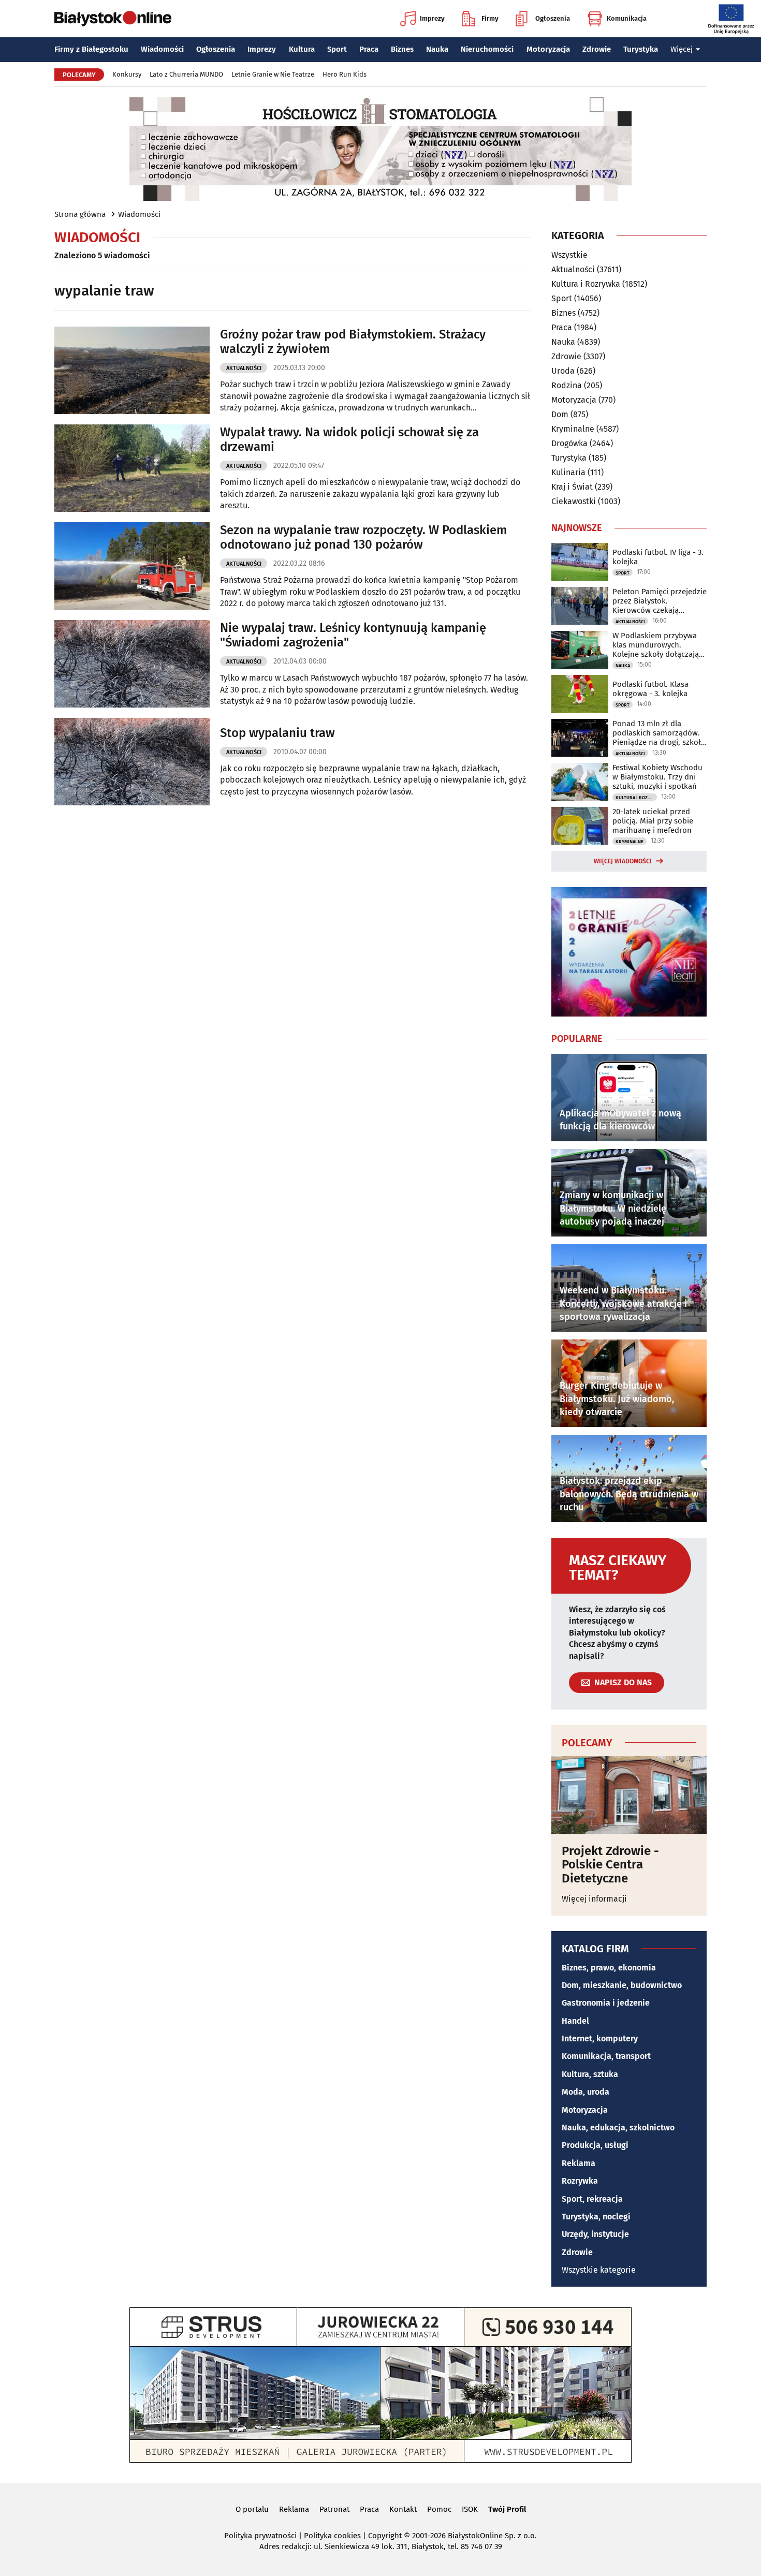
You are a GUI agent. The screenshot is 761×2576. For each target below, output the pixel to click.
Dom (560, 414)
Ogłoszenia (553, 18)
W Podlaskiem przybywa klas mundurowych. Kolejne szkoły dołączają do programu (656, 645)
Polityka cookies (332, 2536)
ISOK (470, 2509)
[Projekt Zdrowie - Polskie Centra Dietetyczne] (629, 1795)
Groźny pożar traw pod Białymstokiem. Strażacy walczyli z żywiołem (353, 342)
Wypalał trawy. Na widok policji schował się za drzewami (349, 440)
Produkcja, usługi (595, 2145)
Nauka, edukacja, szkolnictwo (618, 2128)
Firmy (490, 18)
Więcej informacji (594, 1899)
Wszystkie (569, 255)
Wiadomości (162, 49)
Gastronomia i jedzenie (606, 2003)
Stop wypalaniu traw (277, 733)
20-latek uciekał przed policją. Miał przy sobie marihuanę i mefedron (653, 821)
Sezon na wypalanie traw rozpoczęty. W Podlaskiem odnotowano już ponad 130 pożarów (363, 538)
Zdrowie (597, 49)
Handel (575, 2021)
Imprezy (432, 18)
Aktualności (244, 368)
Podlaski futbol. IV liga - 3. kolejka (658, 557)
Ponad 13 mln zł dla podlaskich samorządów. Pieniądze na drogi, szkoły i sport (658, 733)
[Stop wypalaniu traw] (132, 762)
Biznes (402, 49)
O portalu (252, 2509)
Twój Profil (507, 2509)
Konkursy (127, 74)
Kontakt (403, 2509)
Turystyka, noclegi (596, 2217)
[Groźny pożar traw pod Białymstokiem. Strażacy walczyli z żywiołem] (132, 370)
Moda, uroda (586, 2092)
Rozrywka (580, 2181)
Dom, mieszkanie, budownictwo (622, 1985)
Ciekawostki (574, 501)
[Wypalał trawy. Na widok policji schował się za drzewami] (132, 468)
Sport (337, 49)
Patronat (334, 2509)
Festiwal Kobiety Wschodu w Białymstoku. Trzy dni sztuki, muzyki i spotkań (657, 777)
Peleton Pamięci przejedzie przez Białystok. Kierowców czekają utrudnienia (660, 601)
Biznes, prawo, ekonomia (609, 1968)
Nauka (437, 49)
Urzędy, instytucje (595, 2234)
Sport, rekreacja (592, 2199)
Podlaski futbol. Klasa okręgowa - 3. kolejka (650, 689)
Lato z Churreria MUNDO (186, 74)
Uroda (563, 371)
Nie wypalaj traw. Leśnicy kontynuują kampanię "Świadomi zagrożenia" (353, 635)
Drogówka (569, 443)
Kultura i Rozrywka (586, 284)
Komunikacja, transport (606, 2056)
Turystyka (641, 49)
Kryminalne (573, 429)
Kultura (302, 49)
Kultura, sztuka (590, 2074)
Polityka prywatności (260, 2536)
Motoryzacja (548, 49)
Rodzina (567, 385)
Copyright (385, 2536)
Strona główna (80, 214)
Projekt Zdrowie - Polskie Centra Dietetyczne (610, 1865)
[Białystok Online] (113, 19)
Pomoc (439, 2509)
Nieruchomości (487, 49)
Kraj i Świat (572, 487)
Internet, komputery (600, 2038)
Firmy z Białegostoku (91, 49)
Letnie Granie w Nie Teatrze (273, 74)
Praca (369, 49)
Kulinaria (568, 472)
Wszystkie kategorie (599, 2270)
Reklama (579, 2163)
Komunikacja (627, 18)
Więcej (682, 49)
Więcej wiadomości (623, 861)
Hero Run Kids (345, 74)
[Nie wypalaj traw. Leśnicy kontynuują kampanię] (132, 664)
